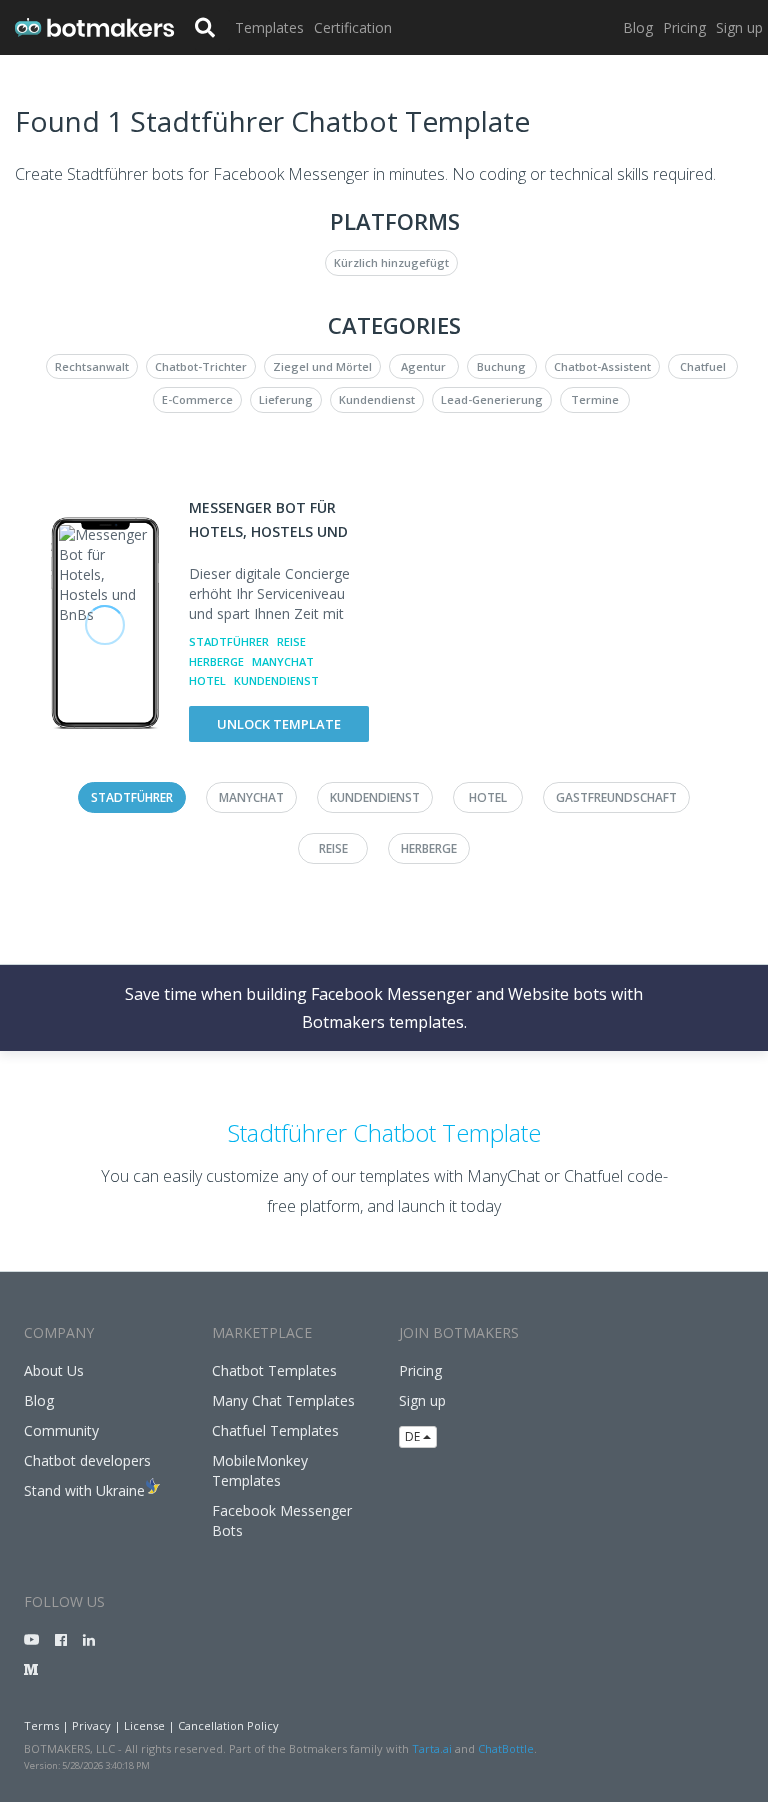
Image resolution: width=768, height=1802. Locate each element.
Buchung (501, 366)
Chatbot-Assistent (602, 366)
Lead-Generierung (492, 399)
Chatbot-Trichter (201, 366)
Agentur (423, 366)
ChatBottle (506, 1748)
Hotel (207, 680)
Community (61, 1430)
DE (414, 1436)
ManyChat (283, 661)
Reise (291, 641)
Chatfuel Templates (275, 1430)
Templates (269, 27)
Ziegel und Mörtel (322, 366)
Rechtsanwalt (92, 366)
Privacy (91, 1725)
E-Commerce (197, 399)
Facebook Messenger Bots (282, 1520)
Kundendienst (377, 399)
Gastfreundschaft (616, 797)
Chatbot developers (87, 1460)
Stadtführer (229, 641)
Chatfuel (703, 366)
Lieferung (286, 399)
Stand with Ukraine (84, 1490)
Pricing (684, 27)
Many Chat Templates (283, 1400)
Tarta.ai (432, 1748)
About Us (54, 1370)
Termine (595, 399)
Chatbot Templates (274, 1370)
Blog (638, 27)
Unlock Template (279, 724)
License (144, 1725)
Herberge (216, 661)
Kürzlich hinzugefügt (391, 262)
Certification (353, 27)
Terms (41, 1725)
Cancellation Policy (228, 1725)
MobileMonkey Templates (260, 1470)
